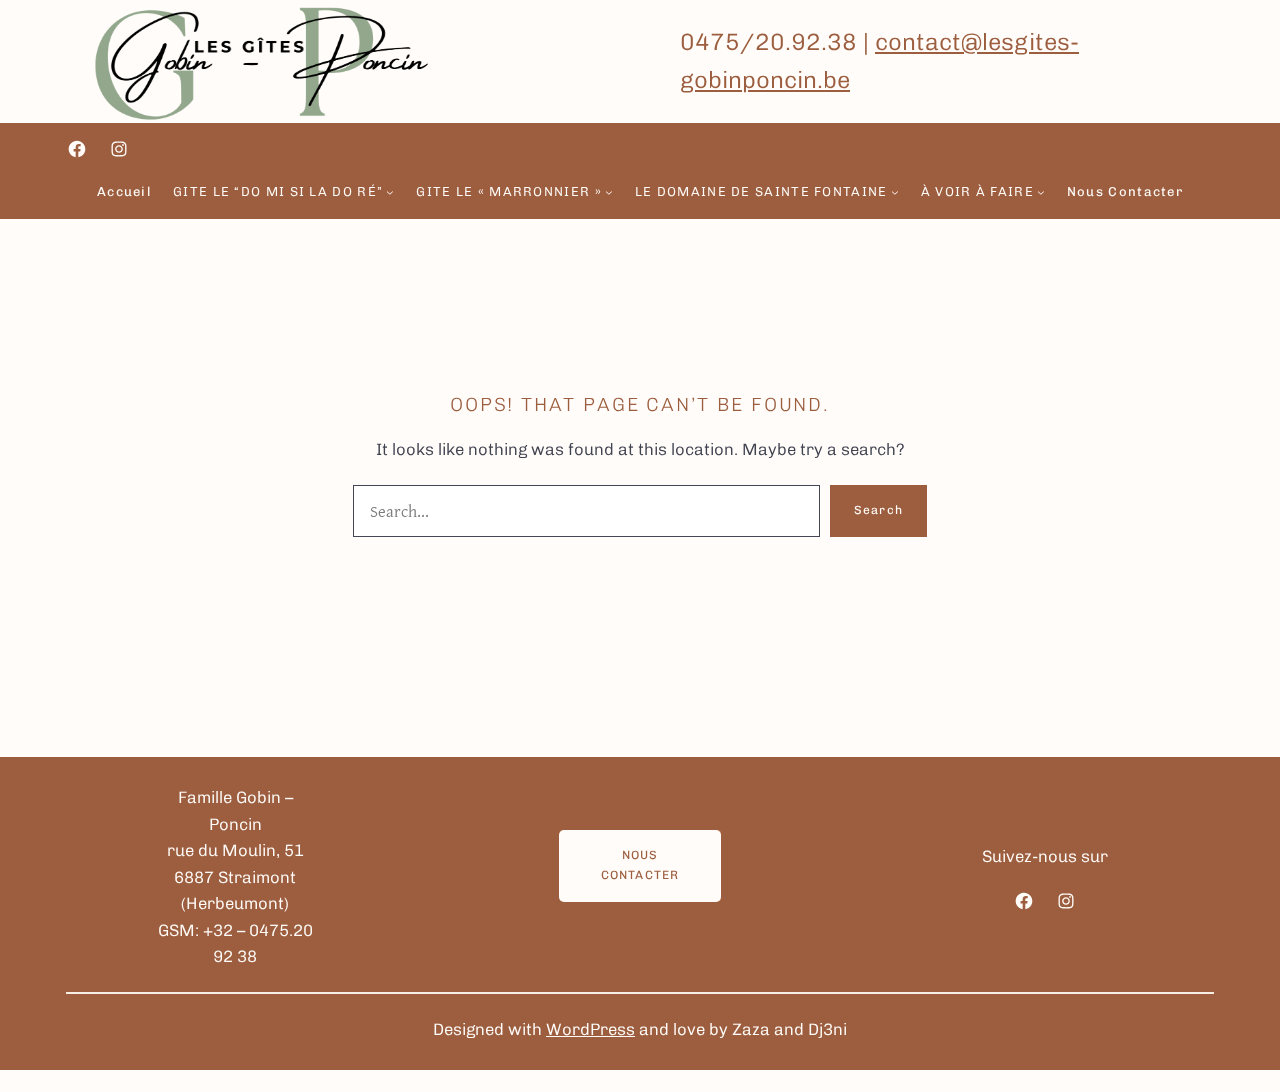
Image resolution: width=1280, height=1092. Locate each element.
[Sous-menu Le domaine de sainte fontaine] (895, 192)
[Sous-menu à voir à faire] (1041, 192)
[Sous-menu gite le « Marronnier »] (609, 192)
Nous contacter (640, 865)
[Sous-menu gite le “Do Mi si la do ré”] (390, 192)
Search (878, 510)
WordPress (590, 1029)
